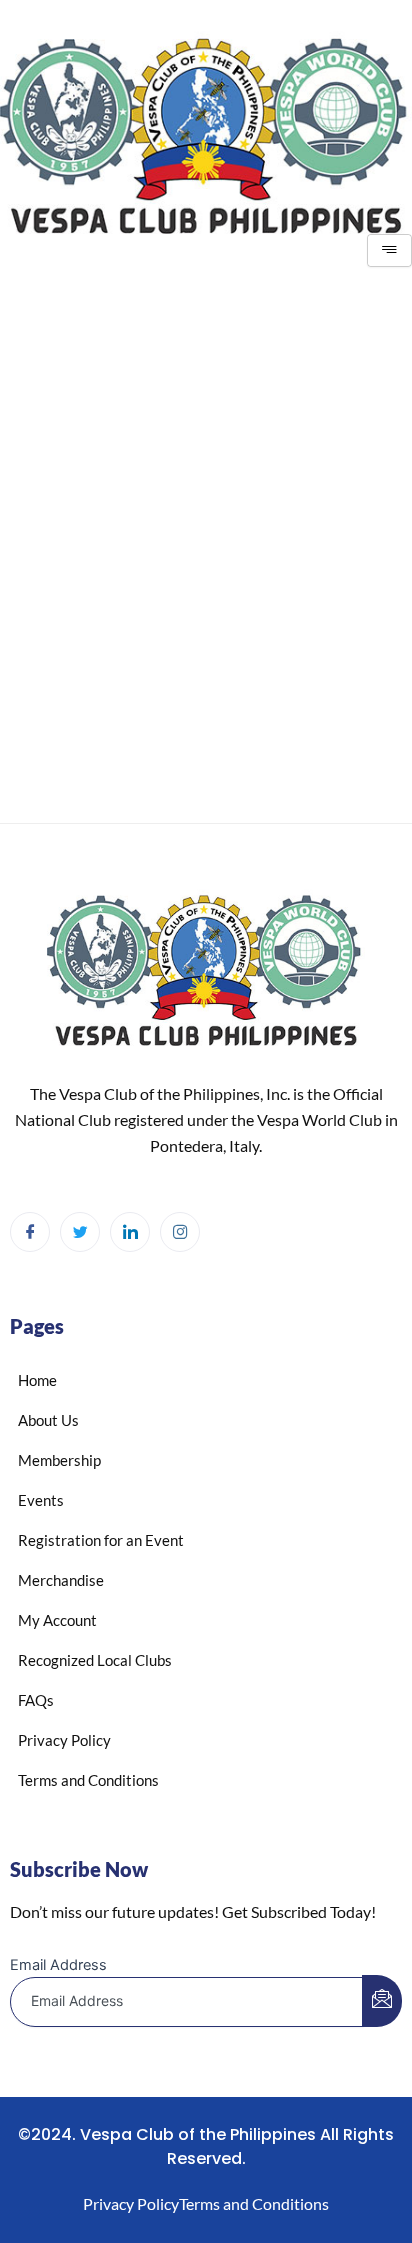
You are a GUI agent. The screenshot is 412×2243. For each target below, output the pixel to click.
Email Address (58, 1965)
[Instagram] (180, 1232)
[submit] (382, 2001)
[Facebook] (30, 1232)
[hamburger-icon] (389, 251)
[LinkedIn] (130, 1232)
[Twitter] (80, 1232)
